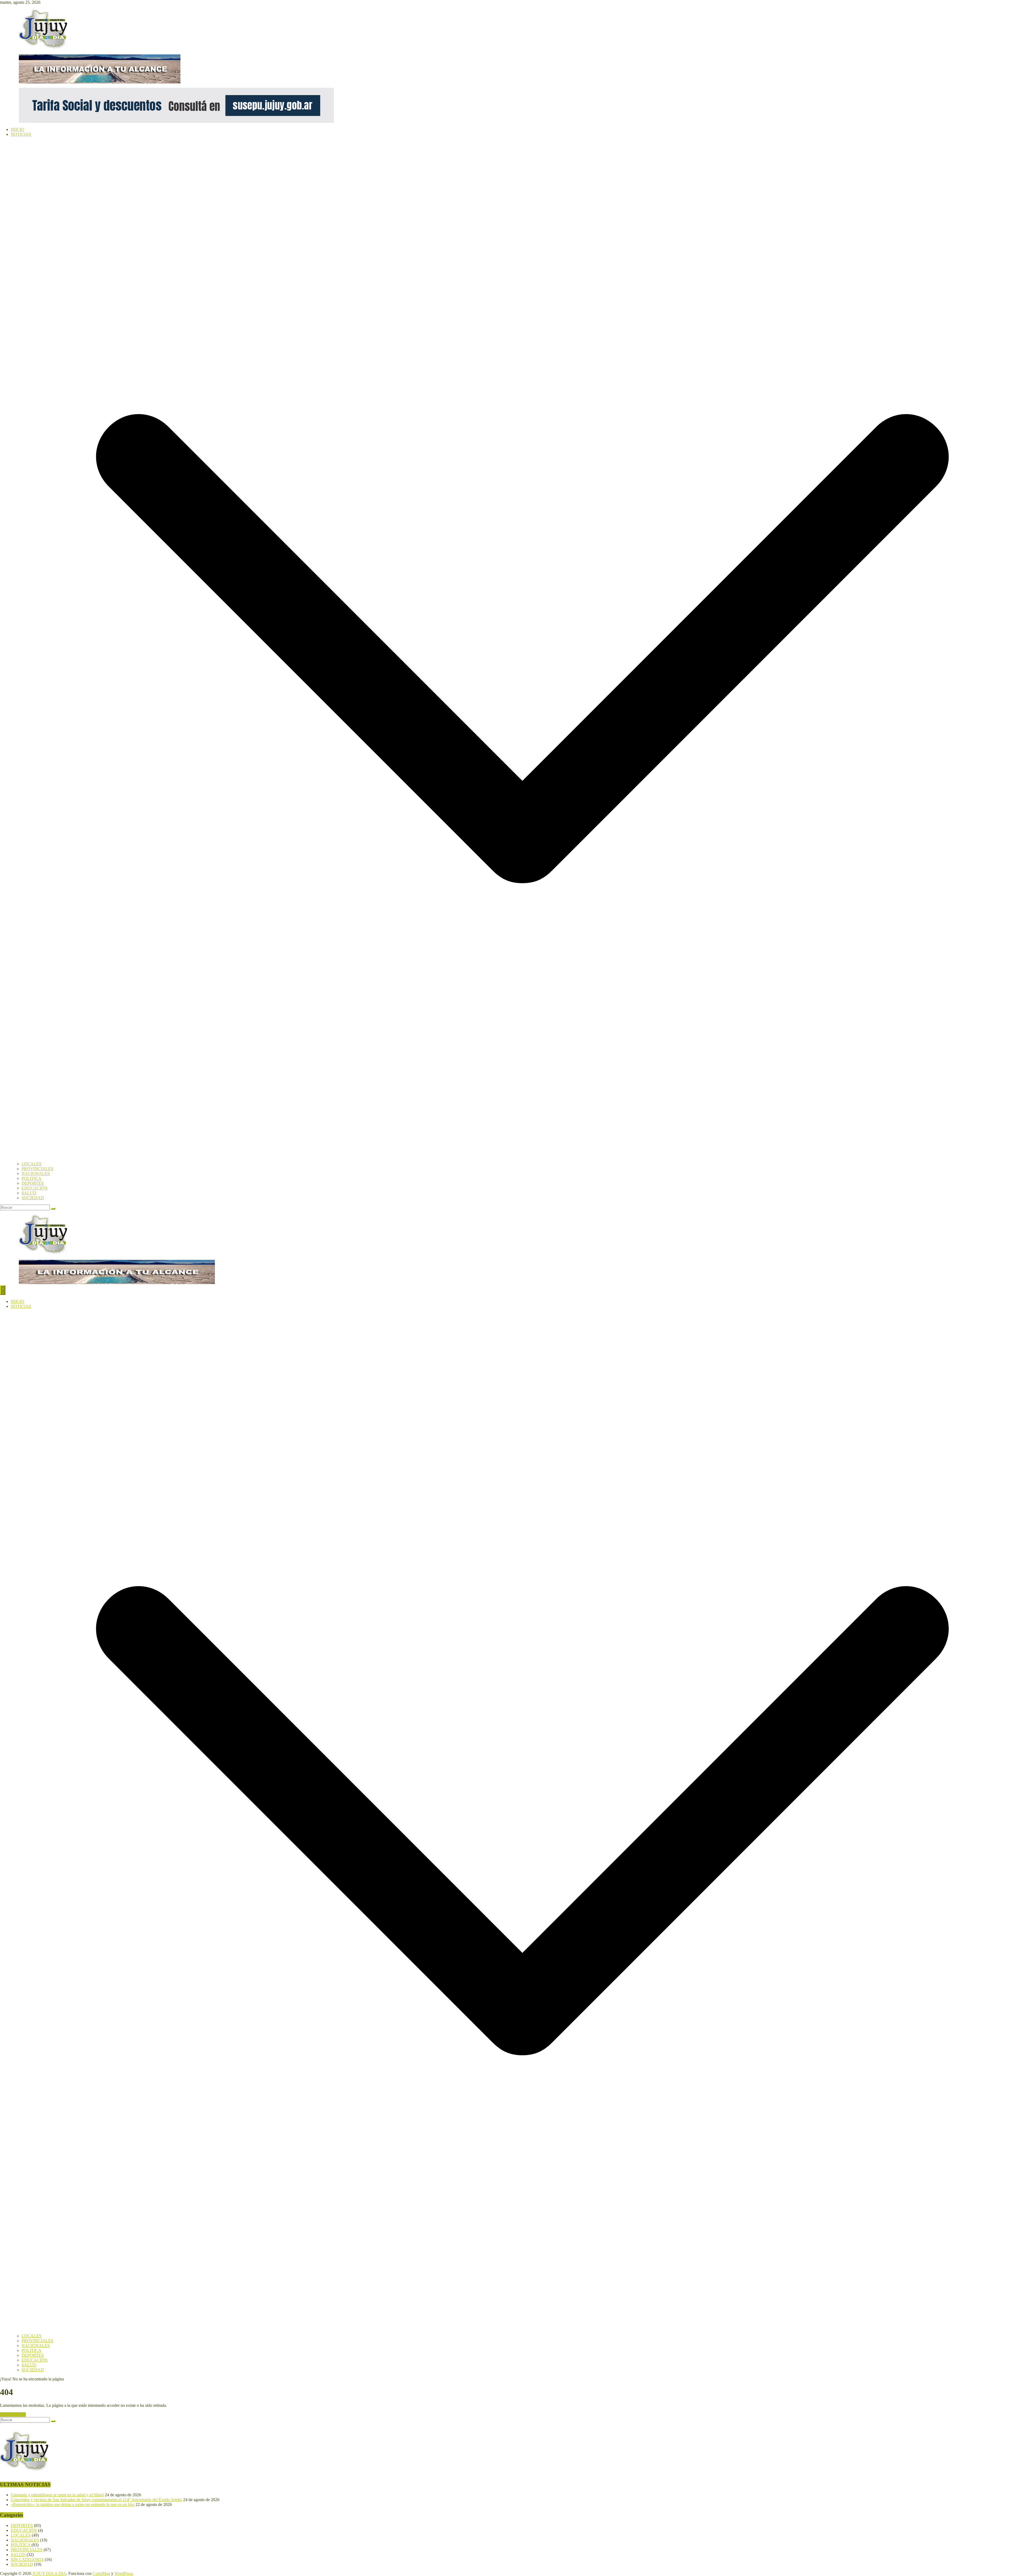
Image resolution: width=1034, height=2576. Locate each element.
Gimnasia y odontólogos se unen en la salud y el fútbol (57, 2495)
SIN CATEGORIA (27, 2559)
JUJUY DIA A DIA (49, 2573)
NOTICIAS (21, 134)
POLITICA (32, 1178)
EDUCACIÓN (35, 1188)
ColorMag (101, 2573)
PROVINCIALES (37, 1169)
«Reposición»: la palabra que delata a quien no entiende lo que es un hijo (73, 2504)
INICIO (18, 129)
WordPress (124, 2573)
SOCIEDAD (33, 1198)
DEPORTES (33, 1183)
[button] (522, 1159)
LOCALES (32, 1164)
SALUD (29, 1193)
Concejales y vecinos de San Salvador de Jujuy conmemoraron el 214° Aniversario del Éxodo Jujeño (96, 2500)
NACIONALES (36, 1174)
